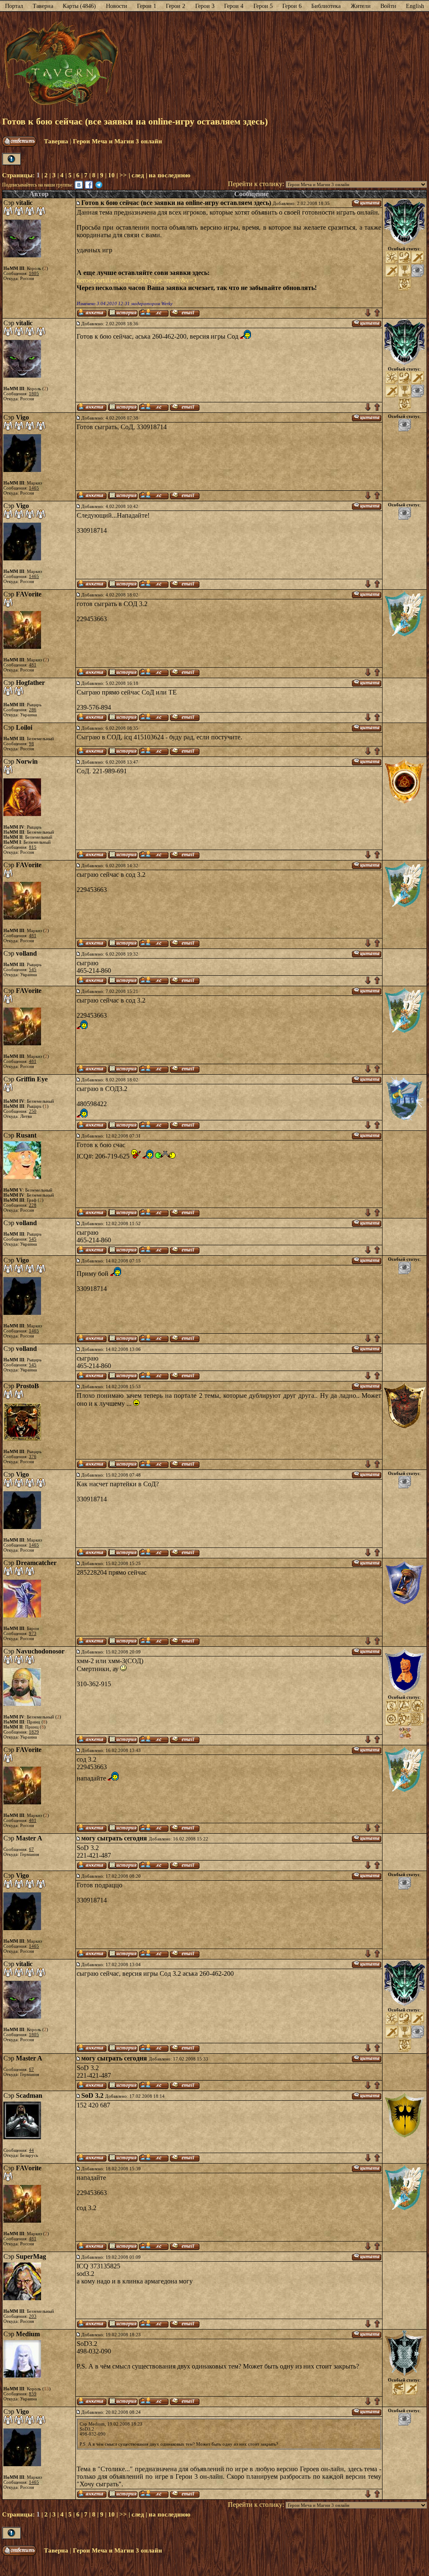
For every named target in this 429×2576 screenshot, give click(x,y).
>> (123, 175)
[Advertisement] (273, 64)
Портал (14, 6)
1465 (34, 488)
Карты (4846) (79, 6)
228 (33, 1205)
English (415, 6)
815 (33, 847)
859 (33, 2394)
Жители (361, 6)
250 (33, 1111)
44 (31, 2150)
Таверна (43, 6)
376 (33, 1456)
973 (33, 1633)
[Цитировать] (367, 203)
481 (33, 665)
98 (31, 744)
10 (111, 175)
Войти (388, 6)
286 (33, 710)
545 (33, 969)
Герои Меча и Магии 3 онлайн (118, 141)
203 (33, 2316)
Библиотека (326, 6)
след (138, 175)
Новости (117, 6)
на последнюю (169, 175)
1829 (34, 1732)
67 (31, 1849)
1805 (34, 273)
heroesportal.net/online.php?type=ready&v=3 (137, 280)
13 (47, 2389)
